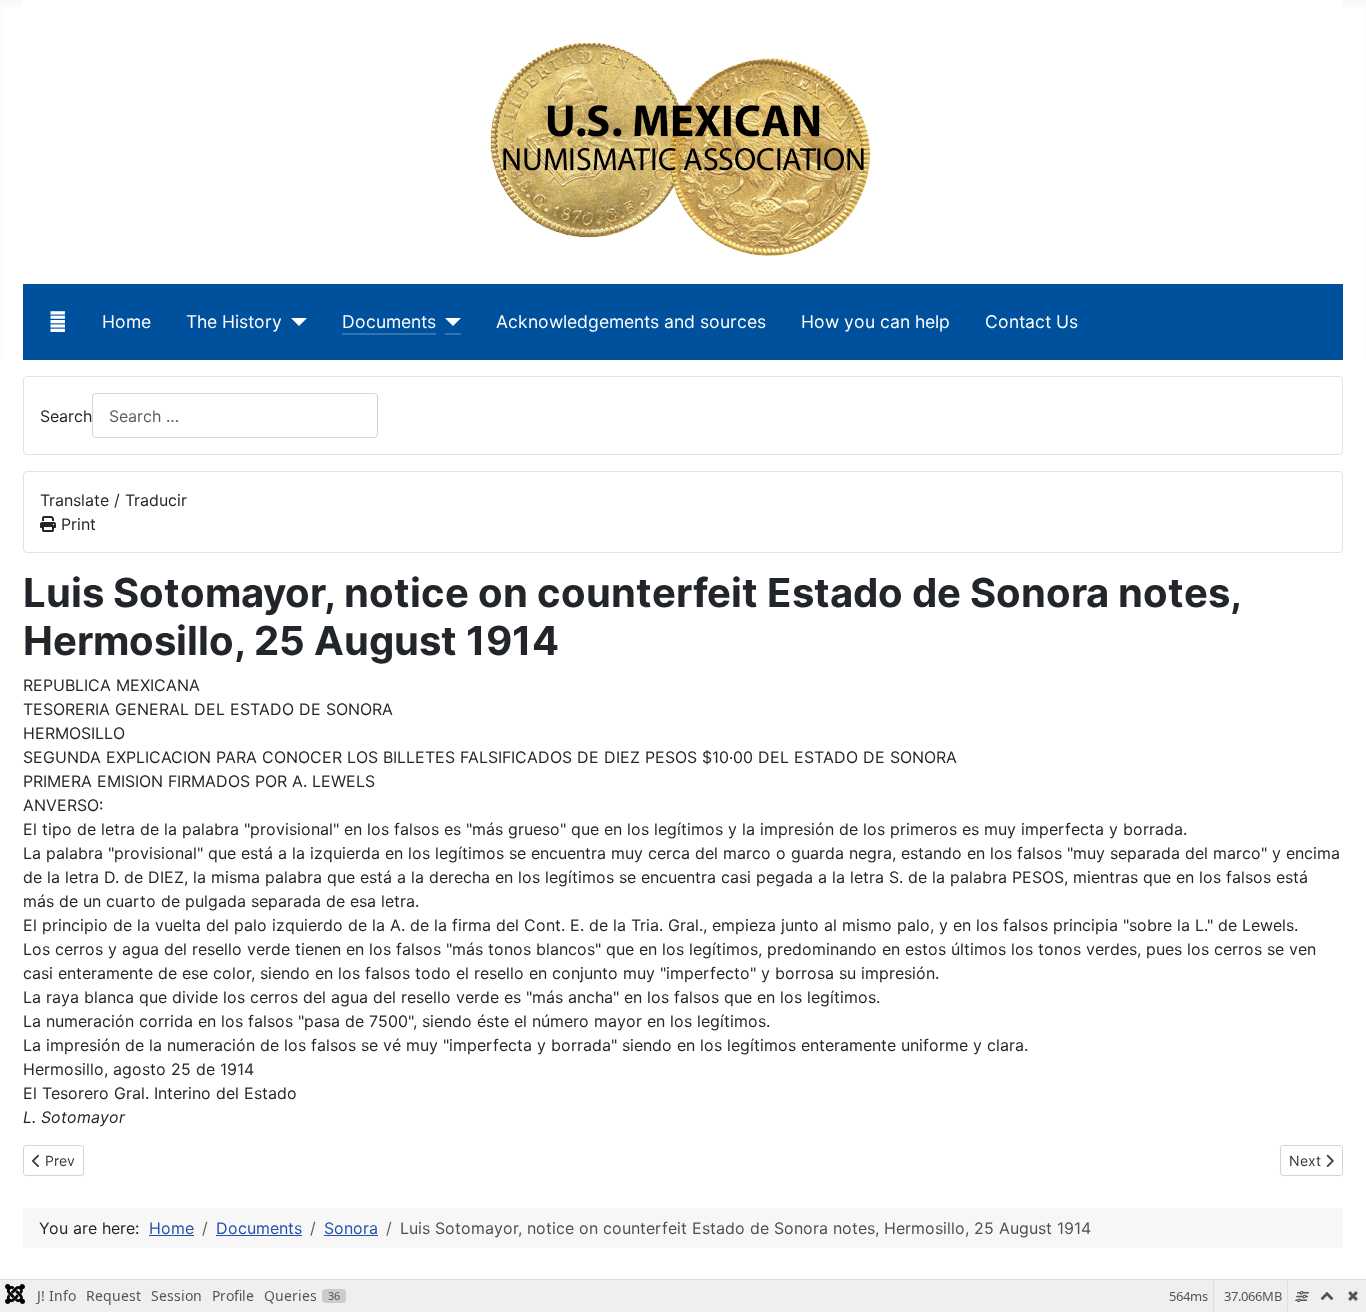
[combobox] (235, 415)
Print (76, 524)
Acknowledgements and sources (631, 321)
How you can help (875, 321)
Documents (389, 321)
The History (234, 321)
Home (126, 321)
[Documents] (448, 322)
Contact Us (1031, 321)
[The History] (294, 322)
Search (66, 416)
